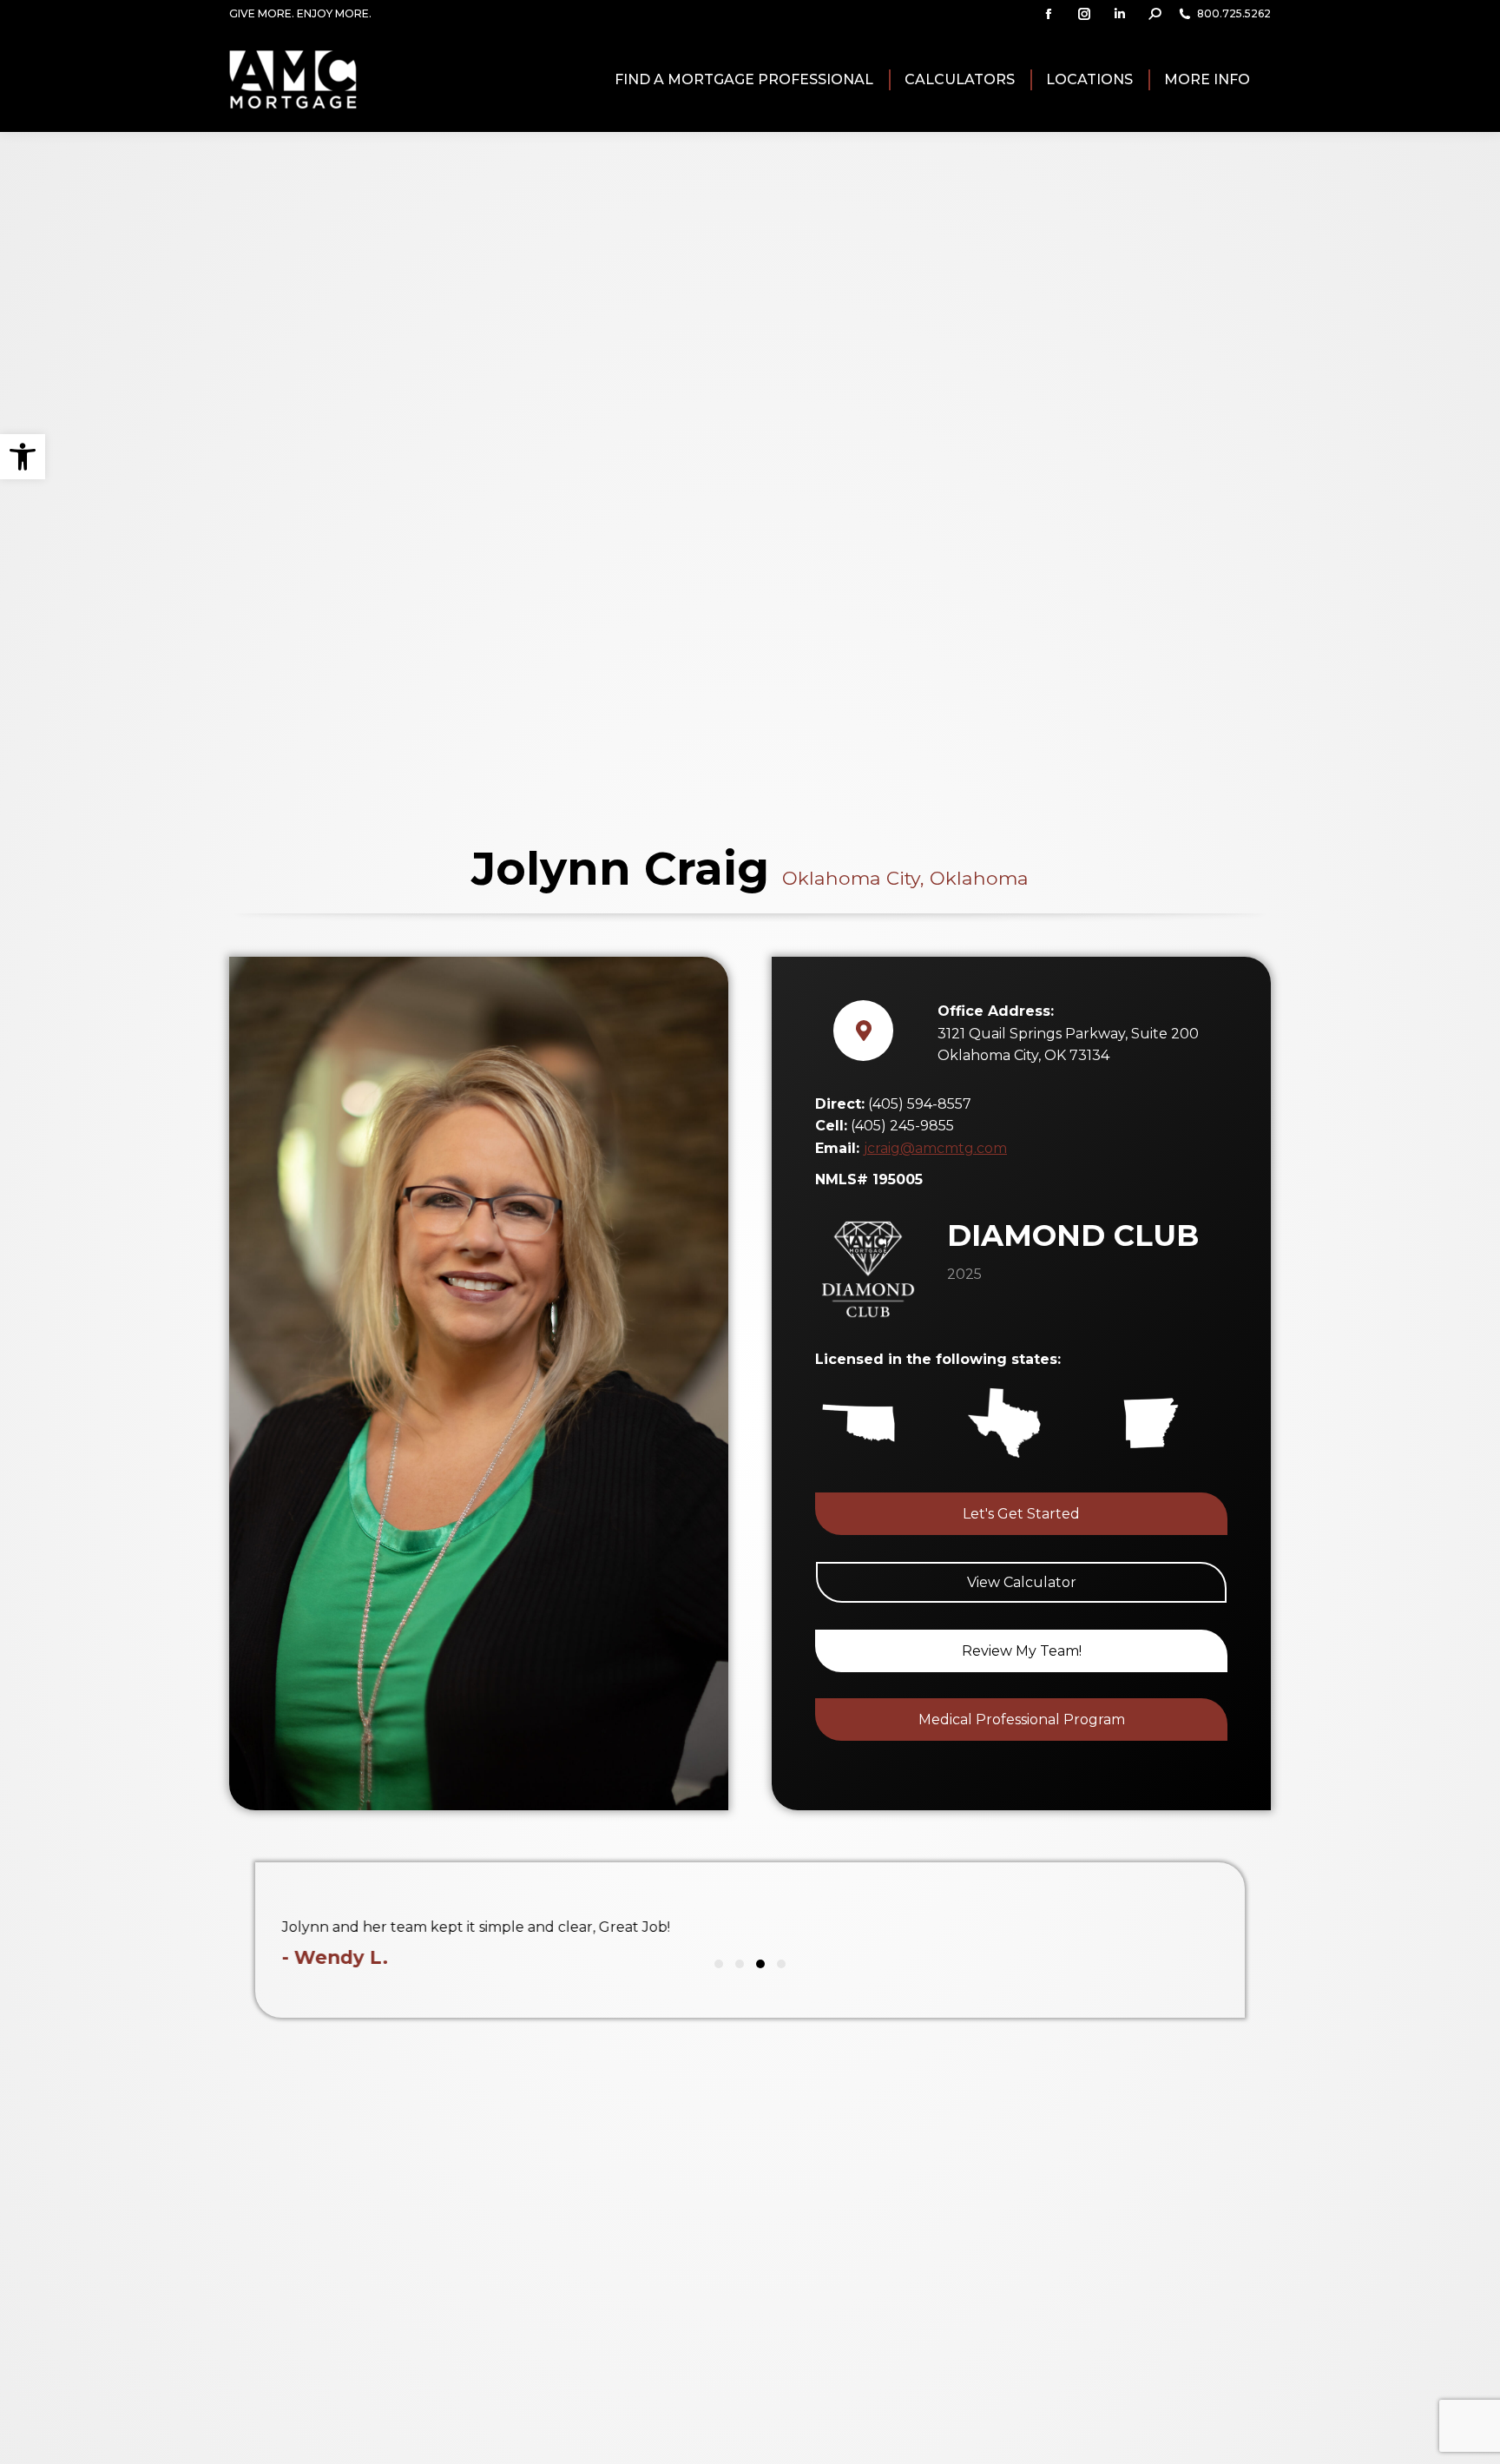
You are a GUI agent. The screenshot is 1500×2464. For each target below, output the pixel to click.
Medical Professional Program (1022, 1720)
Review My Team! (1022, 1651)
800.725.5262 (1234, 13)
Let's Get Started (1021, 1514)
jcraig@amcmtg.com (935, 1148)
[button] (23, 457)
